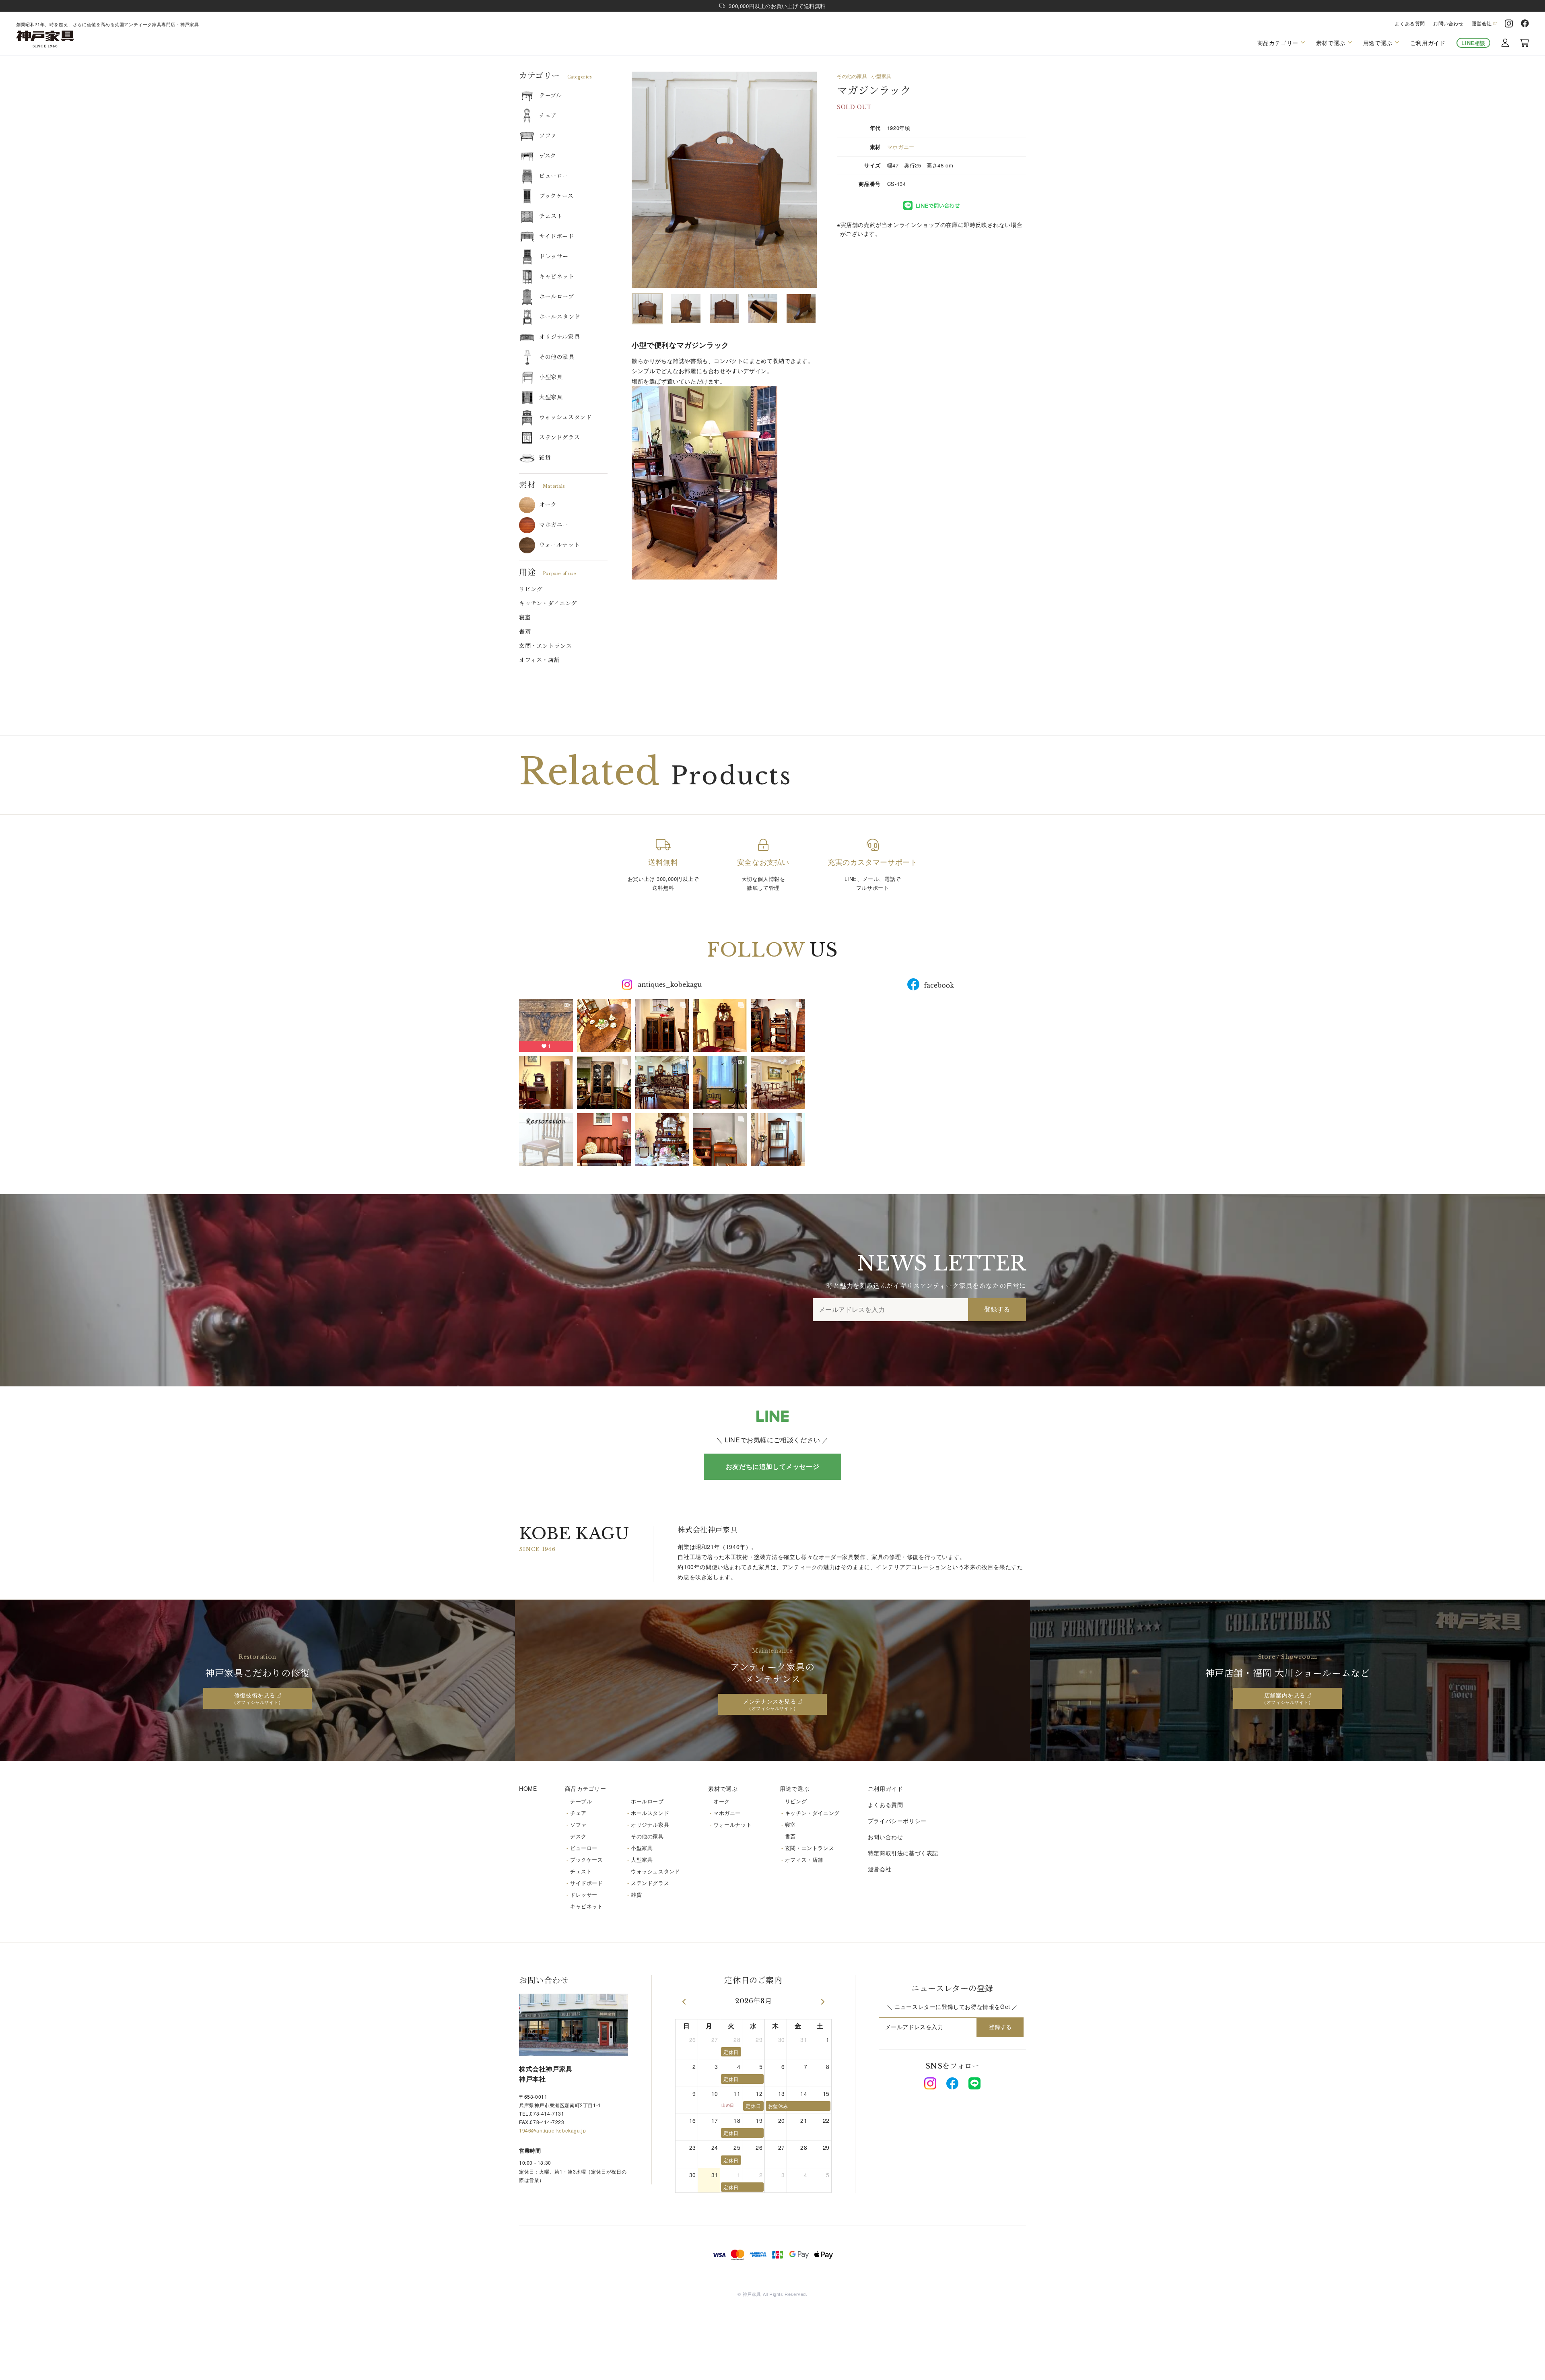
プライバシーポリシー (897, 1821)
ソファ (548, 136)
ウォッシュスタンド (565, 417)
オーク (548, 505)
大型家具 (551, 397)
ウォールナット (559, 545)
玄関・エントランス (545, 646)
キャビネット (557, 276)
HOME (528, 1788)
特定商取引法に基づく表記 (903, 1853)
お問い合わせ (1448, 23)
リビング (531, 589)
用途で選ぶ (794, 1788)
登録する (997, 1309)
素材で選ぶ (723, 1788)
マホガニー (554, 525)
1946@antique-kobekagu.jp (552, 2130)
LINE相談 (1473, 43)
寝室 (525, 617)
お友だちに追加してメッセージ (772, 1466)
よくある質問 (1410, 23)
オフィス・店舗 (539, 660)
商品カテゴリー (585, 1788)
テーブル (550, 95)
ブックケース (556, 196)
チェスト (551, 216)
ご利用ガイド (1428, 43)
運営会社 (1482, 23)
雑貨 (545, 458)
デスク (548, 156)
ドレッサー (554, 256)
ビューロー (554, 176)
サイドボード (557, 236)
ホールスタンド (560, 317)
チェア (548, 115)
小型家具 (551, 377)
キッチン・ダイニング (548, 603)
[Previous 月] (684, 2002)
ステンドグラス (559, 437)
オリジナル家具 (559, 337)
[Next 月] (823, 2002)
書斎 (525, 631)
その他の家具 (557, 357)
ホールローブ (557, 297)
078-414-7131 (547, 2113)
